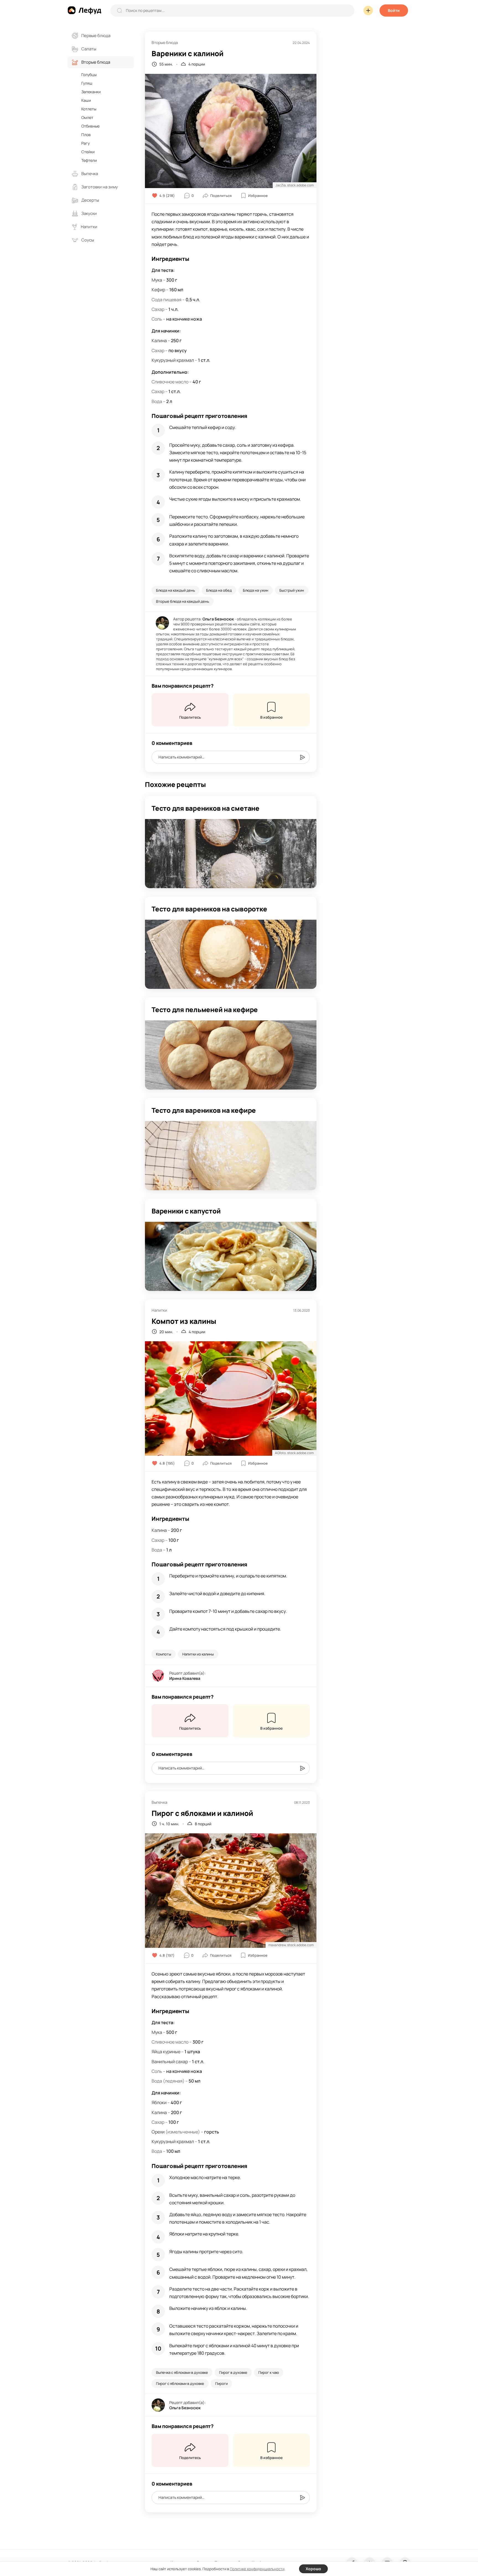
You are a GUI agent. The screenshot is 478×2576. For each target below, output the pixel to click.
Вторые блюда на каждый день (183, 601)
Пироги (221, 2383)
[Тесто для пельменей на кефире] (231, 1055)
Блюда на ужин (256, 590)
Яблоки (159, 2102)
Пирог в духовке (233, 2372)
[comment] (302, 757)
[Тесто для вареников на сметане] (231, 854)
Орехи (158, 2132)
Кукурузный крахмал (173, 360)
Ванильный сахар (170, 2062)
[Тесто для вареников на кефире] (231, 1156)
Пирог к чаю (269, 2372)
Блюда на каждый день (176, 590)
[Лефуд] (84, 10)
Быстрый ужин (292, 590)
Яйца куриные (166, 2052)
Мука (157, 280)
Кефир (158, 290)
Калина (159, 340)
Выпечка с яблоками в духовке (182, 2372)
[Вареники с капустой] (231, 1256)
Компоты (164, 1654)
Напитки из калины (198, 1654)
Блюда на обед (219, 590)
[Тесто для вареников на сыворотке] (231, 954)
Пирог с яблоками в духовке (180, 2383)
